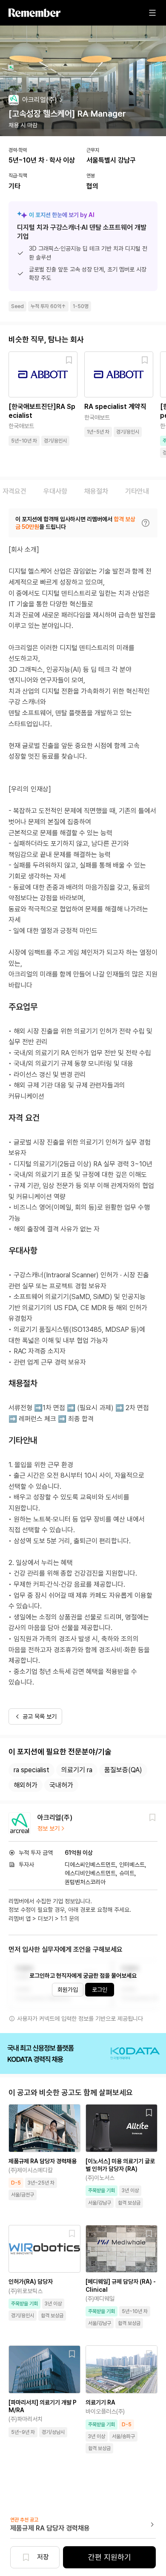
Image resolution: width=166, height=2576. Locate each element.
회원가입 (68, 1990)
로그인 (100, 1990)
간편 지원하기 (110, 2557)
